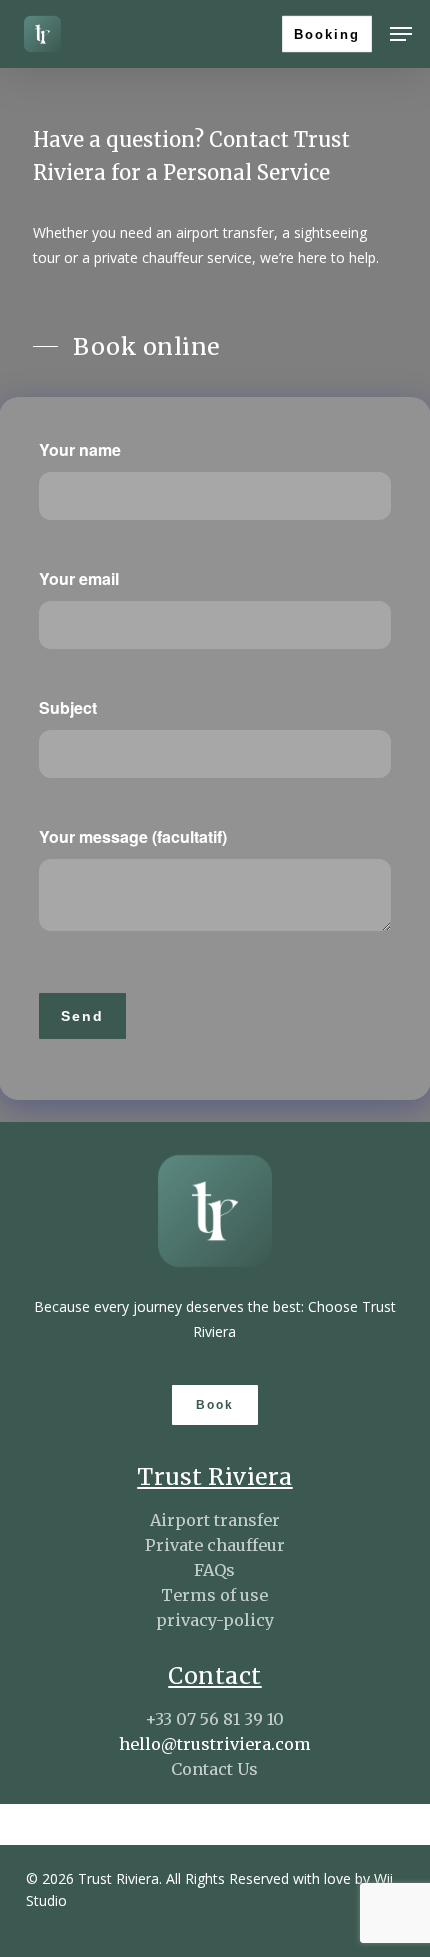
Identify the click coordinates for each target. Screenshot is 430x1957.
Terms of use (214, 1595)
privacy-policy (215, 1620)
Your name (80, 449)
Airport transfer (215, 1520)
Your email (79, 578)
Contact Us (214, 1769)
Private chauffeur (215, 1545)
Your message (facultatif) (133, 836)
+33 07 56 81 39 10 (214, 1719)
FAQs (214, 1570)
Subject (68, 707)
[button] (401, 34)
